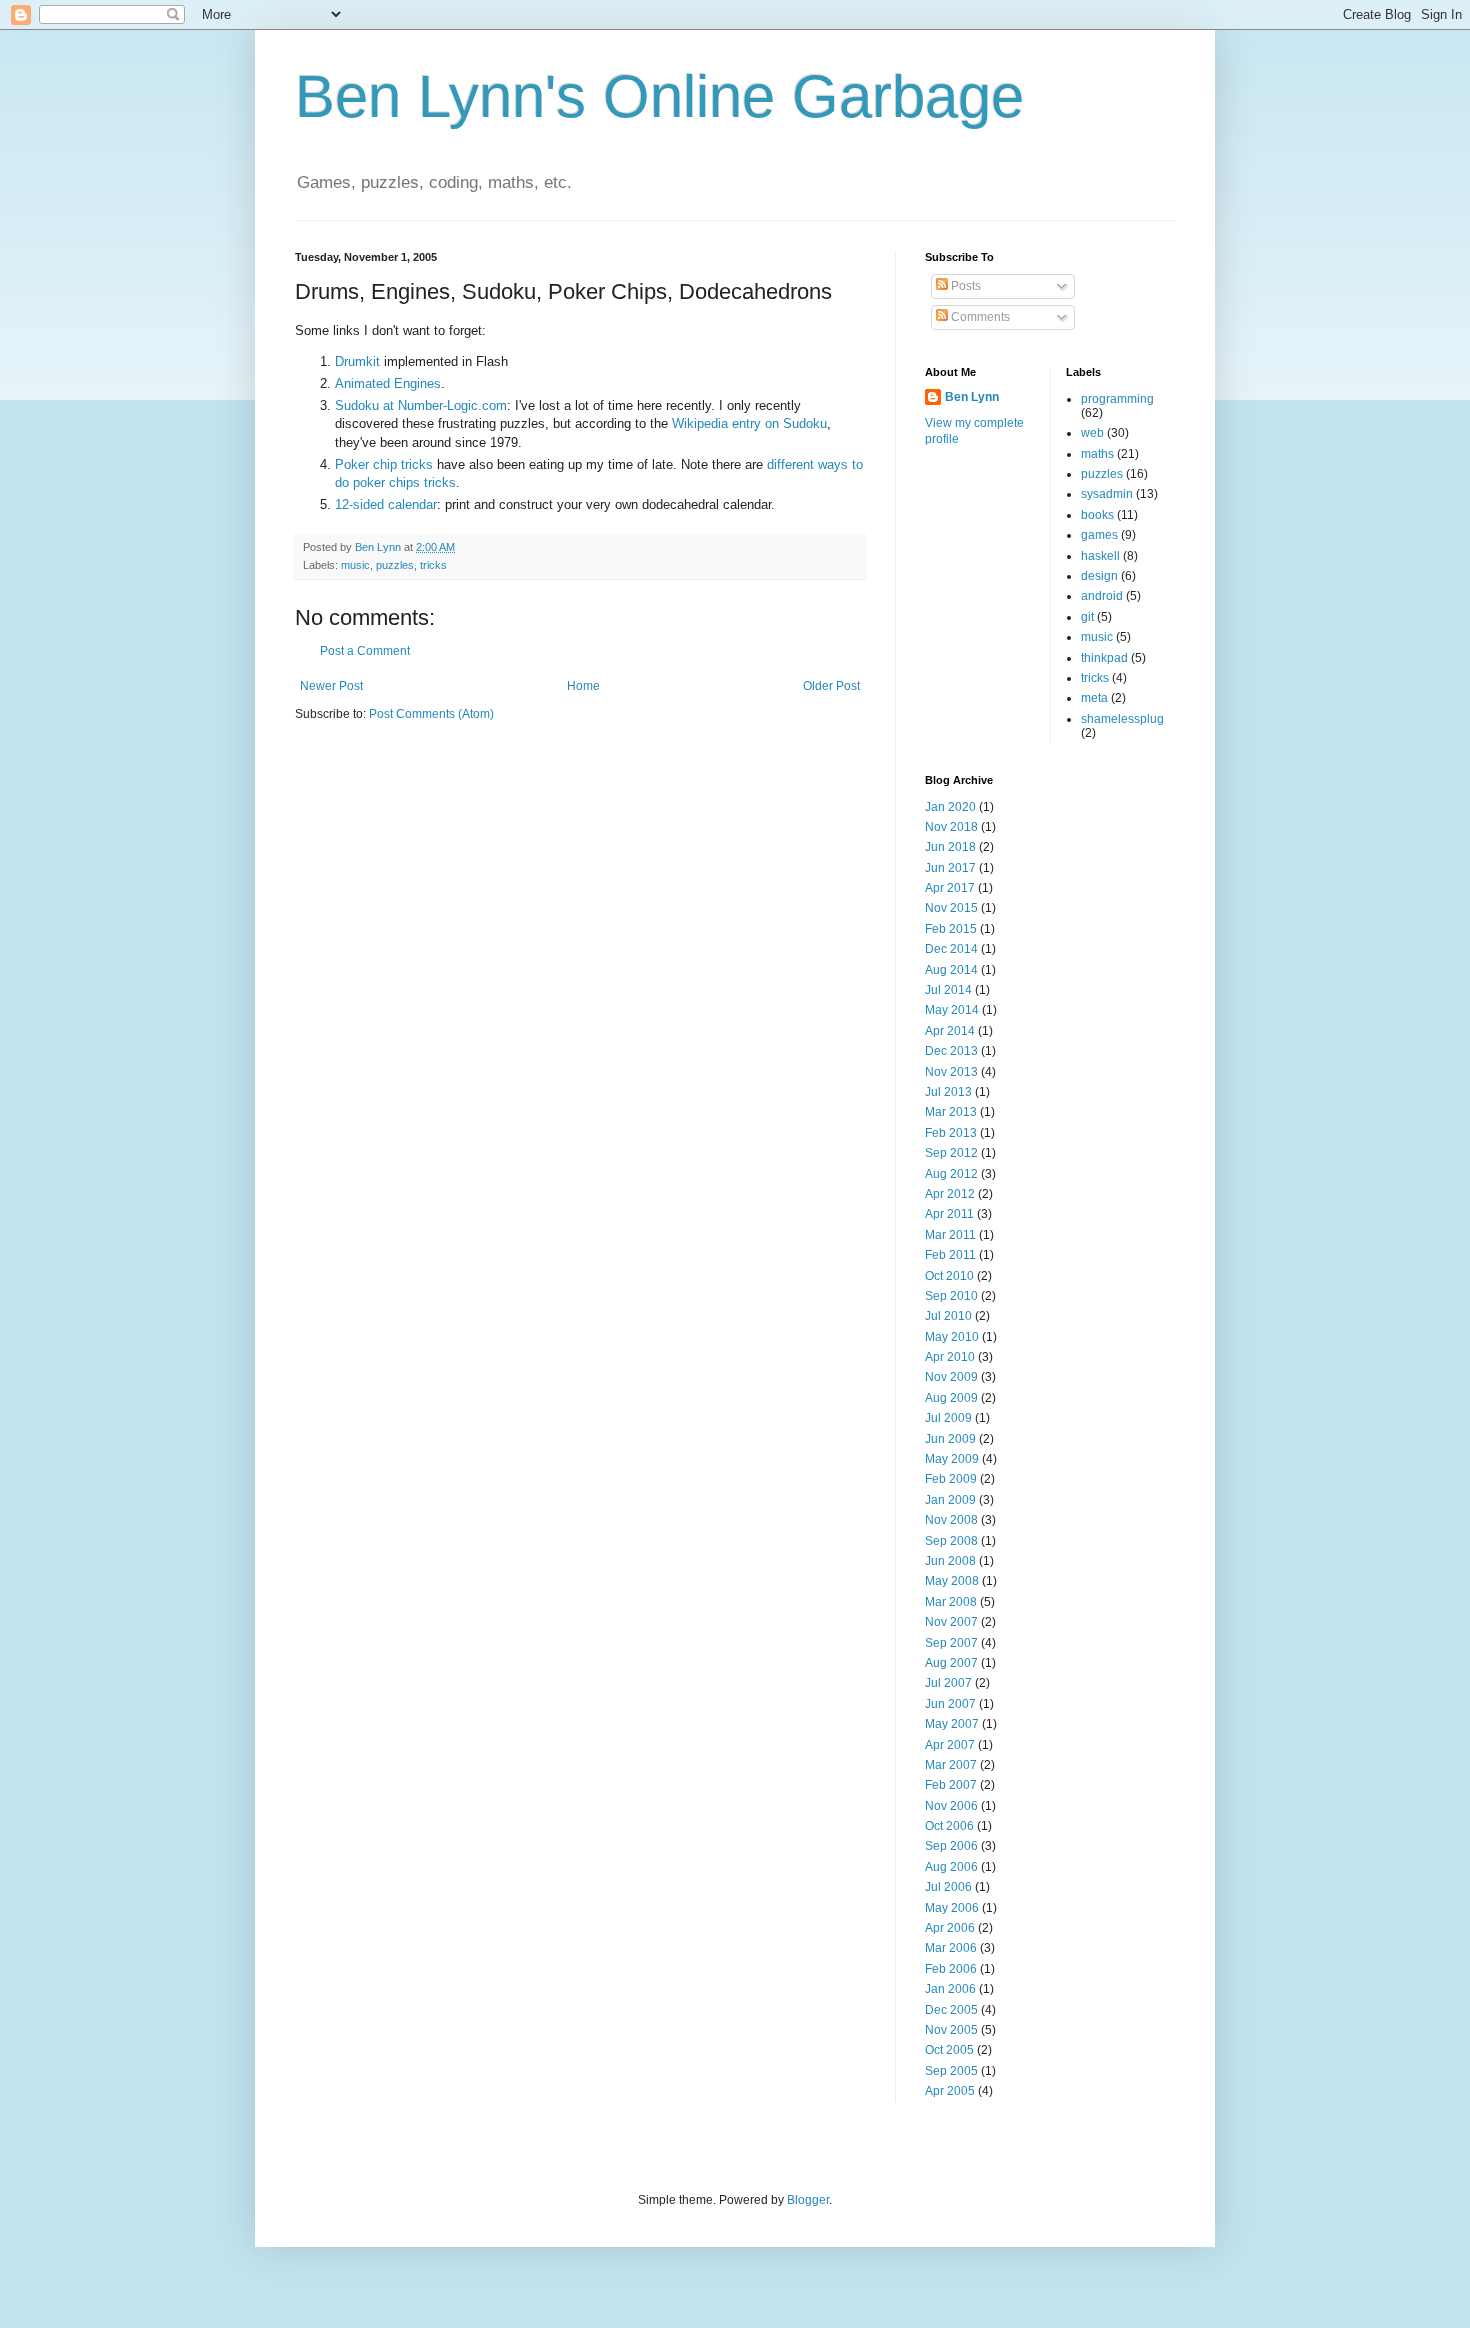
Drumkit (357, 361)
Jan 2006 (950, 1989)
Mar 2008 (951, 1602)
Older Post (831, 686)
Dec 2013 (951, 1051)
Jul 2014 (948, 990)
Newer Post (331, 686)
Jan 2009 (950, 1500)
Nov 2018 (951, 827)
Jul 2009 (948, 1418)
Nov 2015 (951, 908)
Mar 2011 (950, 1235)
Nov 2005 (951, 2030)
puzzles (395, 565)
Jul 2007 (948, 1683)
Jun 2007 (950, 1704)
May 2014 (952, 1010)
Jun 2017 (950, 868)
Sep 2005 (951, 2071)
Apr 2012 (950, 1194)
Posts (964, 286)
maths (1097, 454)
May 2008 (952, 1581)
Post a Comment (365, 651)
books (1097, 515)
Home (583, 686)
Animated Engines (388, 383)
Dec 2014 (951, 949)
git (1087, 617)
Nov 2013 (951, 1072)
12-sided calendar (386, 504)
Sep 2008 (951, 1541)
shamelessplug (1122, 719)
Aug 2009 (951, 1398)
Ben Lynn (972, 397)
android (1102, 596)
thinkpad (1104, 658)
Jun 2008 (950, 1561)
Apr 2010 (950, 1357)
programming (1117, 399)
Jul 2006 (948, 1887)
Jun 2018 (950, 847)
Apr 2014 (950, 1031)
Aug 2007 (951, 1663)
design (1099, 576)
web (1092, 433)
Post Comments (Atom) (431, 714)
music (355, 565)
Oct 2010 (949, 1276)
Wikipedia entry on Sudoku (749, 423)
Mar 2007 (951, 1765)
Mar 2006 (951, 1948)
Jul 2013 (948, 1092)
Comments (979, 317)
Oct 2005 (949, 2050)
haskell (1100, 556)
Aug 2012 (951, 1174)
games (1099, 535)
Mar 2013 (951, 1112)
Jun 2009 (950, 1439)
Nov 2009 (951, 1377)
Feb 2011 (950, 1255)
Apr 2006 (950, 1928)
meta (1094, 698)
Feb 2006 (951, 1969)
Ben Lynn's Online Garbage (659, 96)
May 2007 (952, 1724)
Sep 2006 (951, 1846)
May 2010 (952, 1337)
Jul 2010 (948, 1316)
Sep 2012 (951, 1153)
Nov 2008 (951, 1520)
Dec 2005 (951, 2010)
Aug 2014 (951, 970)
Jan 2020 (950, 807)
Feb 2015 (951, 929)
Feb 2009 (951, 1479)
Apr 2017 (950, 888)
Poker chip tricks (384, 464)
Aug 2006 (951, 1867)
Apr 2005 (950, 2091)
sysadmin (1107, 494)
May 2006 (952, 1908)
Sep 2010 (951, 1296)
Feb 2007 (951, 1785)
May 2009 (952, 1459)
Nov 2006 (951, 1806)
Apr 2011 (949, 1214)
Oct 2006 (949, 1826)
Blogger (808, 2200)
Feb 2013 (951, 1133)
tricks (433, 565)
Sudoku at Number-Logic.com (421, 405)
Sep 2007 (951, 1643)
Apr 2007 (950, 1745)
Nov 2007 (951, 1622)
